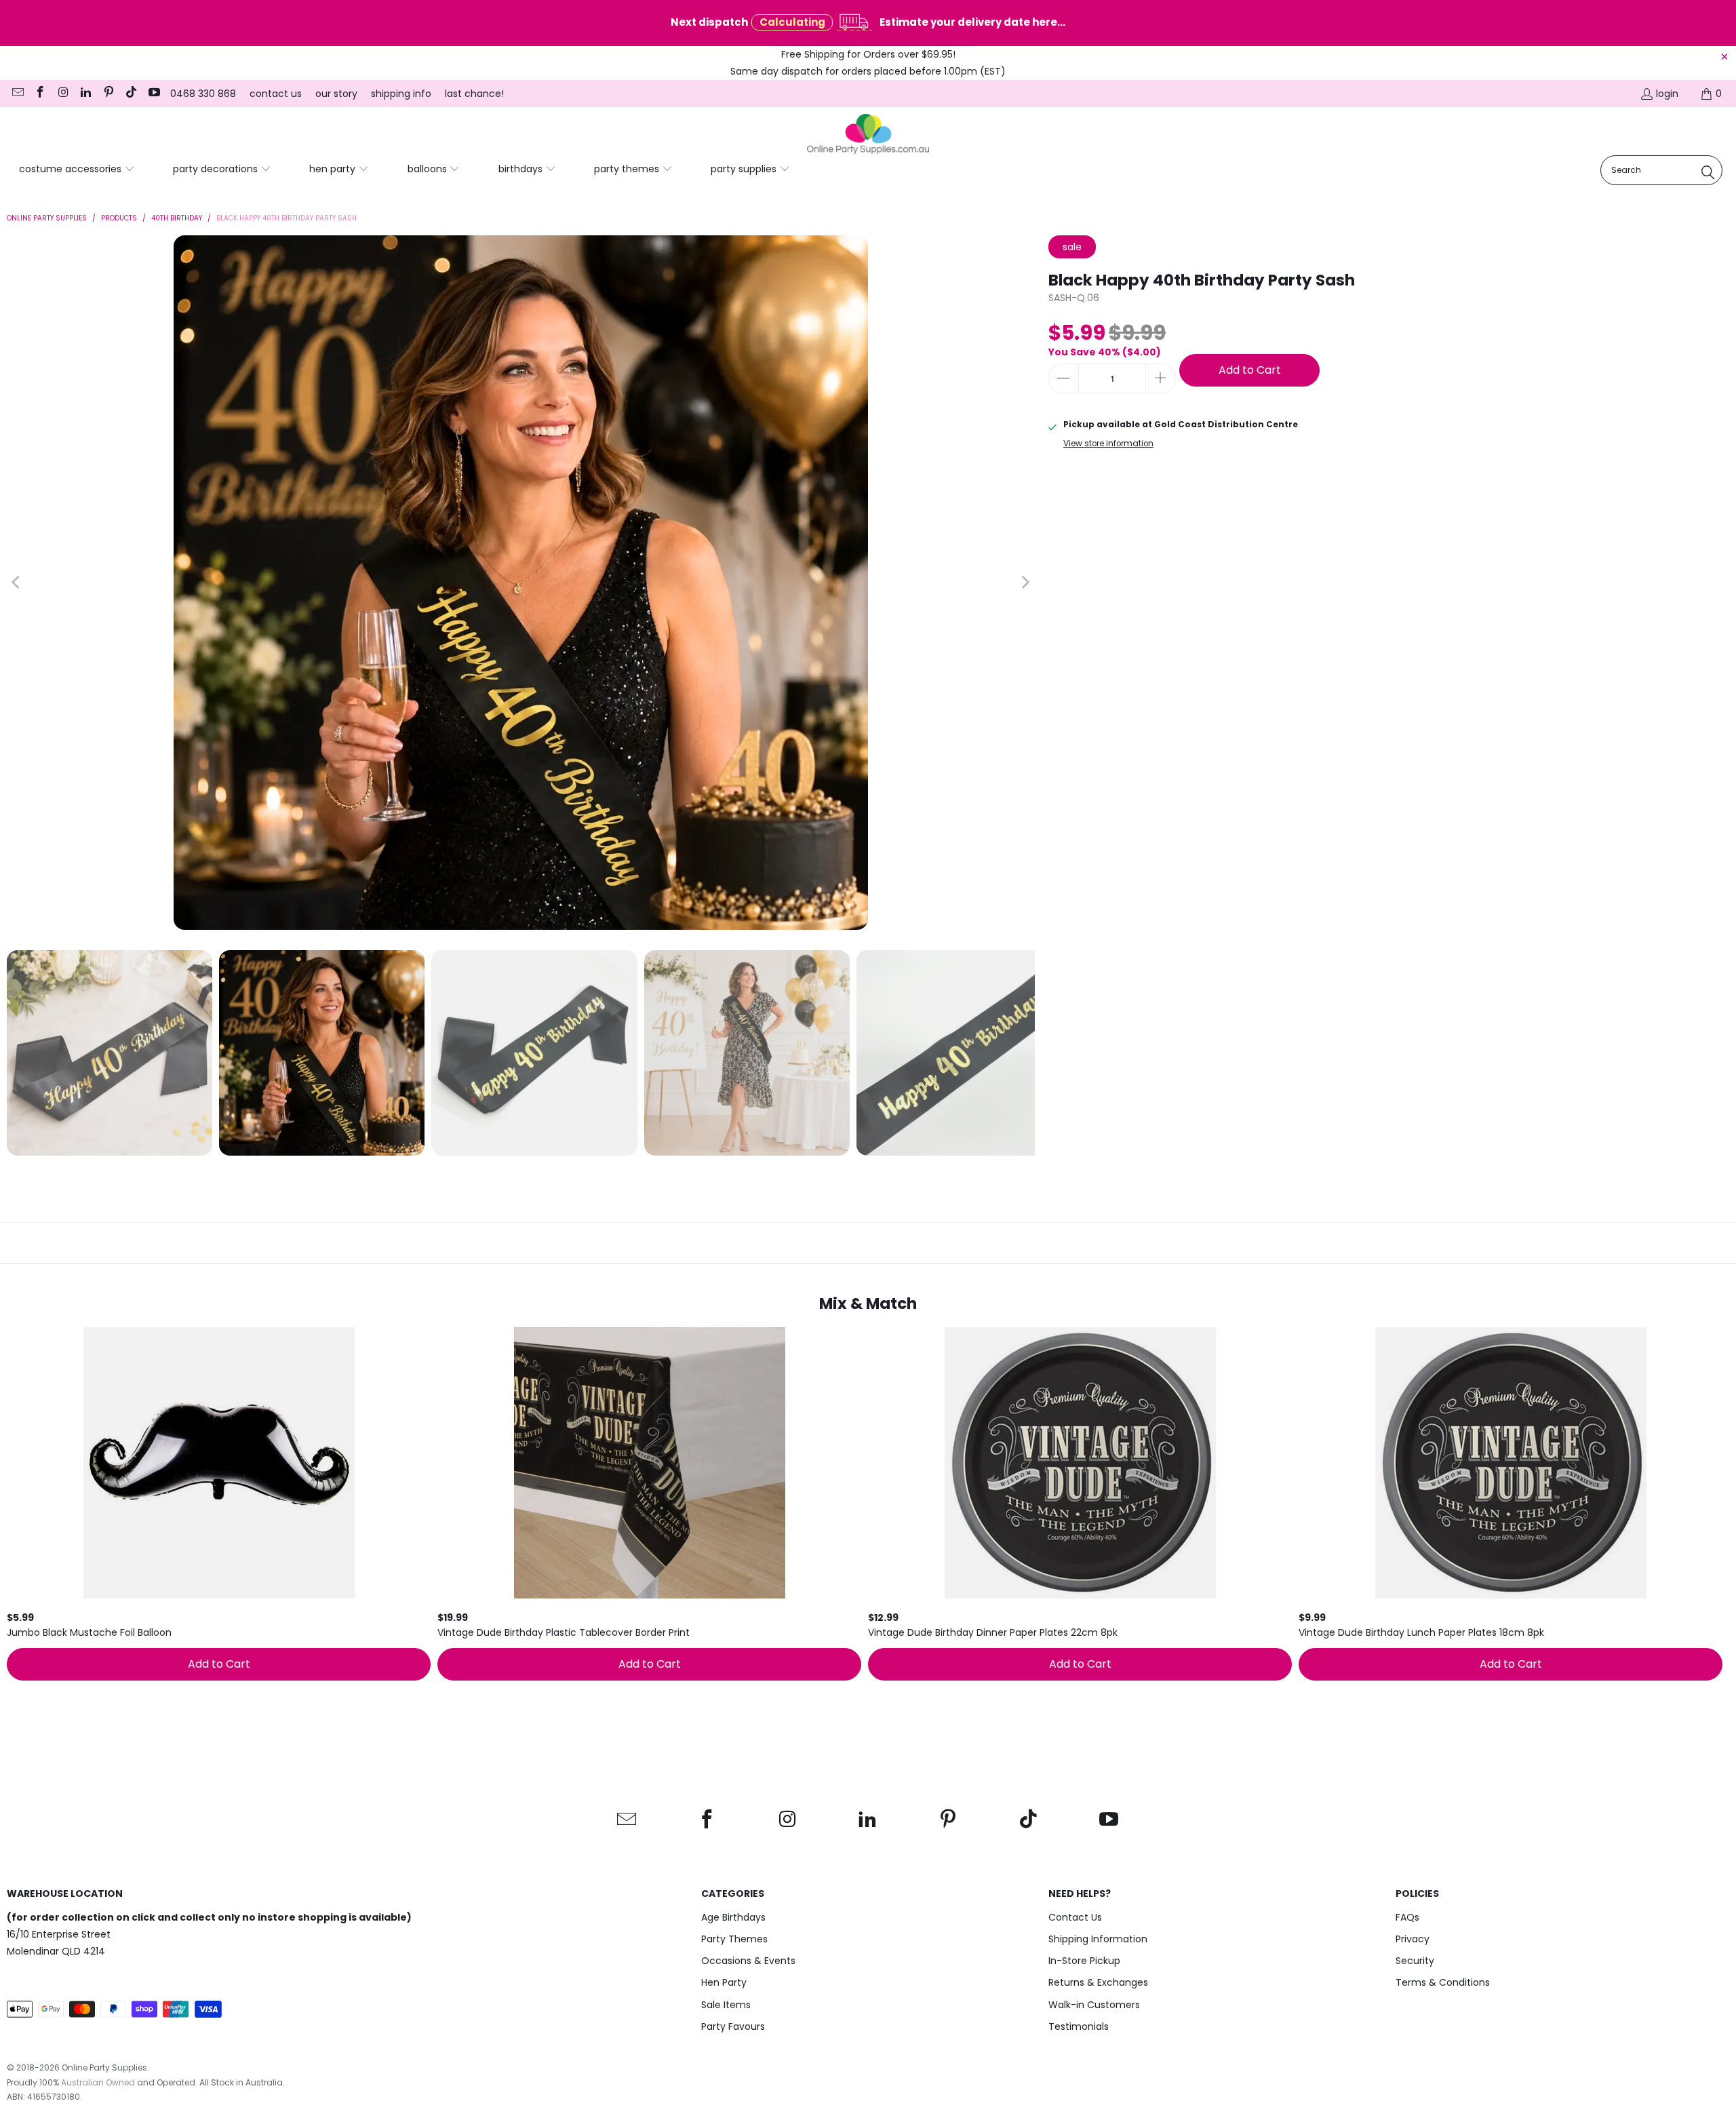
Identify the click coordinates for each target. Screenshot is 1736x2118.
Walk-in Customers (1094, 2005)
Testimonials (1079, 2026)
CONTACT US (276, 94)
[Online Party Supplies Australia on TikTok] (131, 94)
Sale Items (726, 2005)
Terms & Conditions (1443, 1982)
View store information (1108, 444)
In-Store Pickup (1084, 1961)
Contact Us (1075, 1917)
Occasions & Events (748, 1961)
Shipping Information (1098, 1939)
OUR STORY (336, 94)
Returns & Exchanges (1098, 1982)
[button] (77, 170)
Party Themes (734, 1939)
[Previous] (17, 583)
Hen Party (724, 1982)
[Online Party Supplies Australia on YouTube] (153, 94)
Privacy (1413, 1939)
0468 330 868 (203, 94)
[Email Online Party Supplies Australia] (17, 94)
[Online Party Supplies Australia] (868, 134)
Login (1667, 94)
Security (1415, 1961)
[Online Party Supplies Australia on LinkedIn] (85, 94)
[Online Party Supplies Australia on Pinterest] (108, 94)
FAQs (1407, 1917)
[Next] (1025, 583)
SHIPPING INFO (401, 94)
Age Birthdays (733, 1917)
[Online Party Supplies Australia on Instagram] (62, 94)
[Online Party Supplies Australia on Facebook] (40, 94)
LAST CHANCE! (474, 94)
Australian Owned (98, 2082)
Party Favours (733, 2026)
